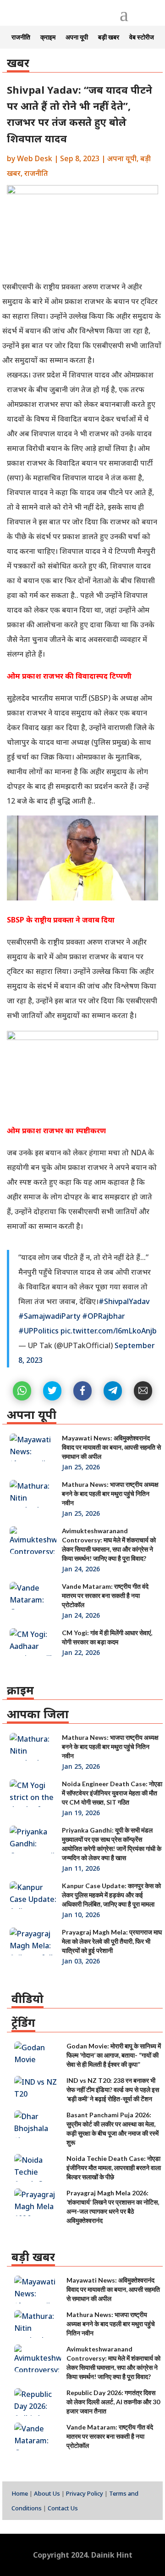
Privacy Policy (85, 2493)
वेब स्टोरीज (142, 37)
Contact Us (63, 2508)
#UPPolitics (38, 1331)
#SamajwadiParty (49, 1316)
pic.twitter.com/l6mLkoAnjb (109, 1331)
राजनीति (21, 37)
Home (20, 2493)
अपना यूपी (77, 37)
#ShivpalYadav (124, 1301)
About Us (47, 2493)
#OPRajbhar (104, 1316)
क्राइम (48, 37)
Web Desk (35, 158)
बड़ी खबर (109, 37)
